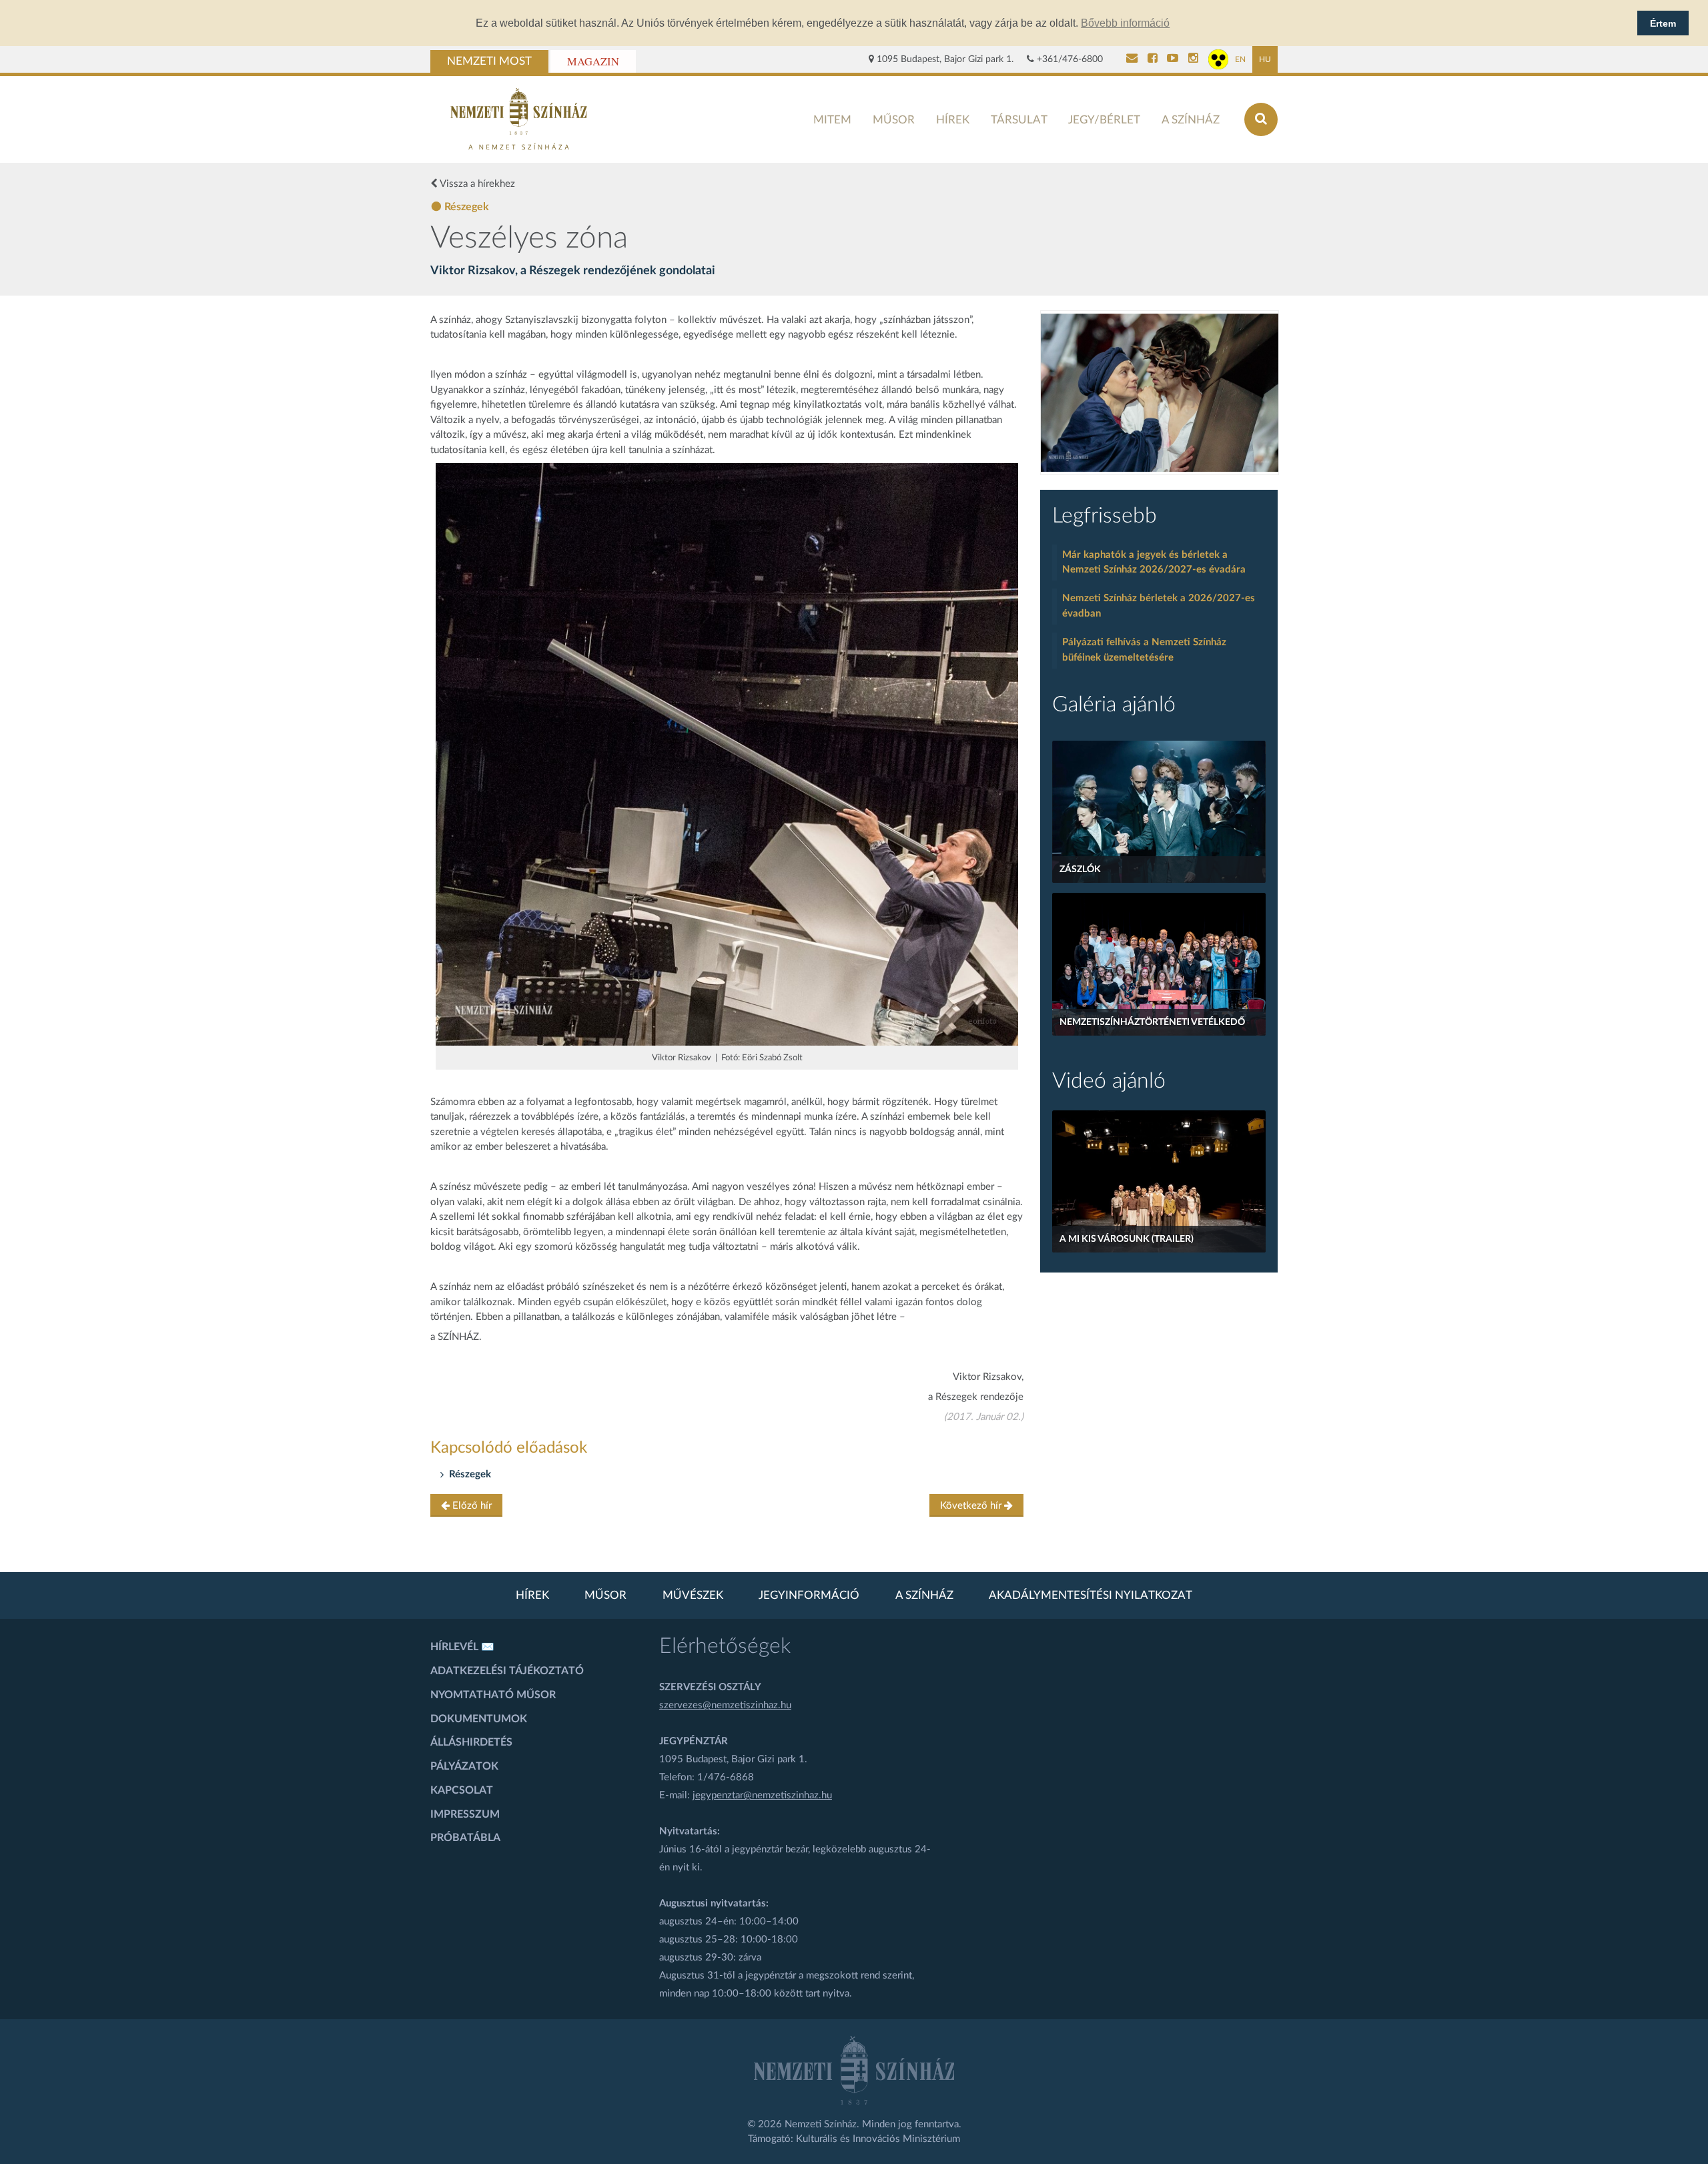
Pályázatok (464, 1766)
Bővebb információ (1125, 23)
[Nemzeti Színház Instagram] (1193, 59)
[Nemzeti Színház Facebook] (1153, 59)
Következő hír (972, 1506)
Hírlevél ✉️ (462, 1647)
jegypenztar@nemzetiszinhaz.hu (762, 1795)
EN (1240, 59)
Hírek (953, 120)
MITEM (832, 120)
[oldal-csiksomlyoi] (1160, 393)
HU (1265, 59)
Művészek (693, 1595)
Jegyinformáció (809, 1595)
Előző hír (471, 1506)
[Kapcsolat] (1132, 59)
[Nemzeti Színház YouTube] (1173, 59)
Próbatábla (465, 1838)
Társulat (1019, 120)
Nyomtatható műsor (493, 1695)
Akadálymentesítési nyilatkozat (1091, 1595)
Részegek (470, 1474)
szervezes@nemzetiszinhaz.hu (725, 1705)
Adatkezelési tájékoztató (507, 1671)
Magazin (593, 61)
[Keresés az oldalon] (1261, 119)
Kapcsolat (462, 1790)
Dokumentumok (479, 1719)
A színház (1191, 120)
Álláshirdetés (471, 1742)
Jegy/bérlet (1104, 120)
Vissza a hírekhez (476, 184)
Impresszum (465, 1814)
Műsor (894, 120)
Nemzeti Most (489, 61)
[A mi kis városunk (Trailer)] (1159, 1181)
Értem (1663, 23)
